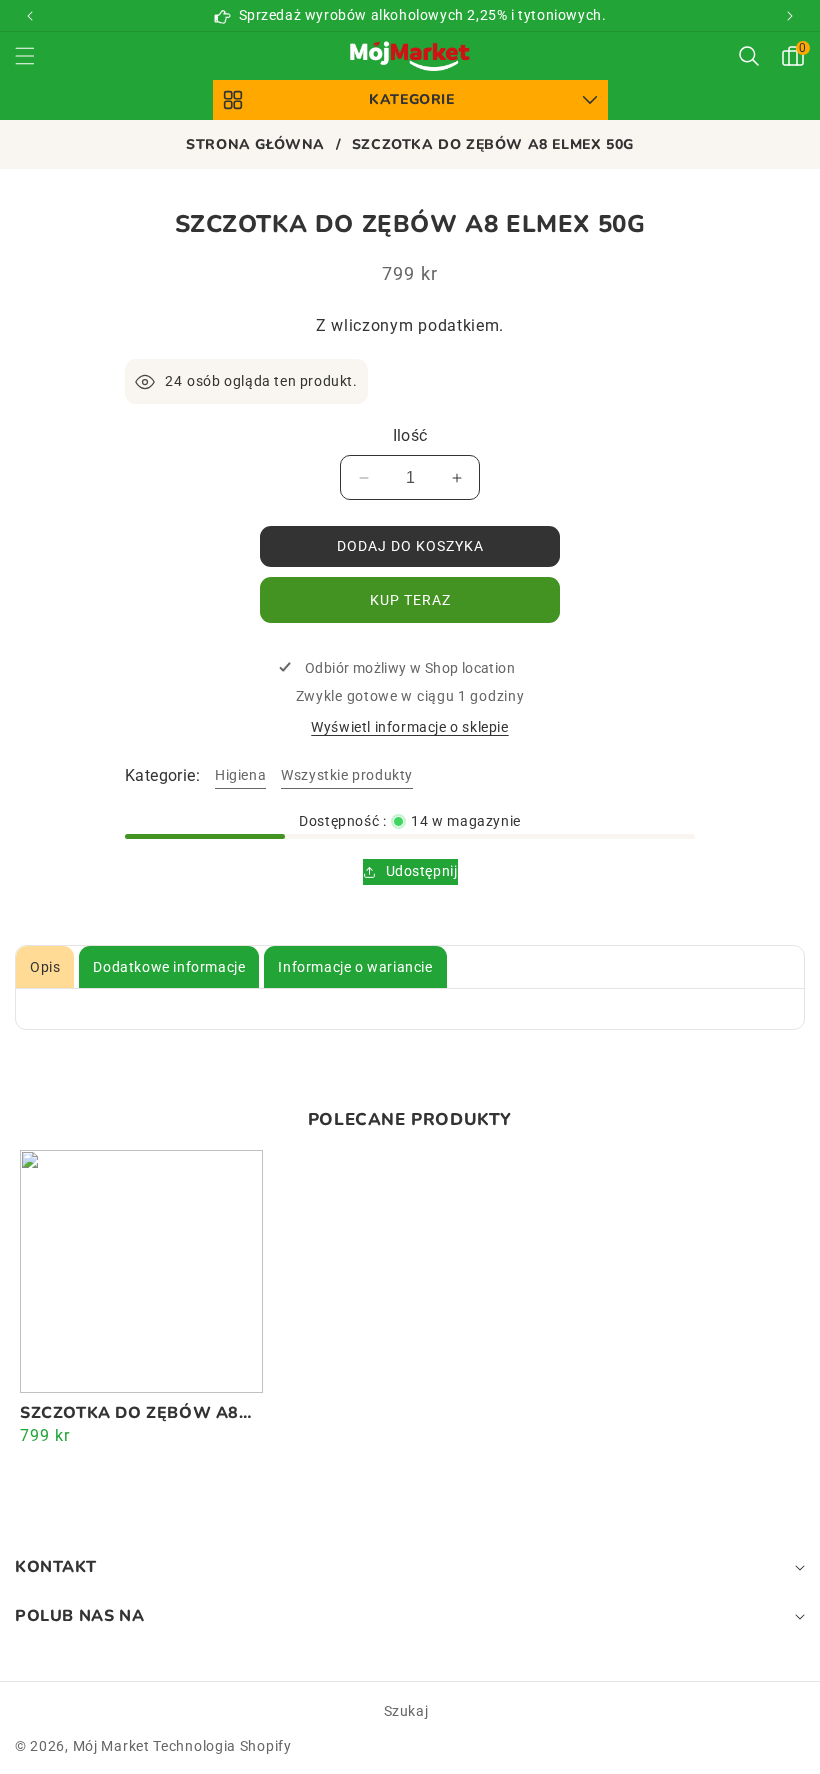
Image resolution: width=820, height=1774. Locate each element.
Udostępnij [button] (422, 871)
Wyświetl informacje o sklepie (409, 727)
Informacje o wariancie (355, 967)
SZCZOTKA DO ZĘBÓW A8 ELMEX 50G (129, 1413)
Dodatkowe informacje (169, 967)
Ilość (410, 435)
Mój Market (111, 1746)
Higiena (240, 775)
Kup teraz (410, 600)
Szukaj (406, 1711)
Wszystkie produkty (347, 775)
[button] (790, 16)
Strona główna (255, 145)
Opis (45, 967)
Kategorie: (162, 775)
